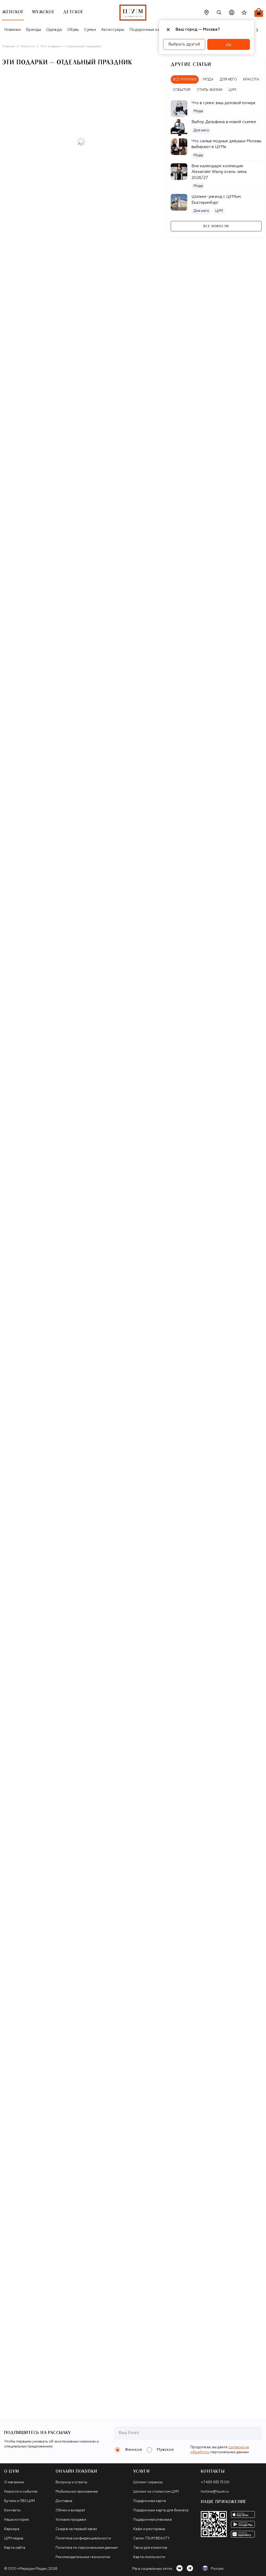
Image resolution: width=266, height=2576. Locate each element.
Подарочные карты (148, 30)
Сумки (90, 30)
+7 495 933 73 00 (215, 2482)
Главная (8, 46)
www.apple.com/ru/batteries (22, 2434)
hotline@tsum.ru (215, 2492)
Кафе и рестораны (149, 2529)
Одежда (54, 30)
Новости (28, 46)
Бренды (34, 30)
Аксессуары (113, 30)
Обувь (73, 30)
